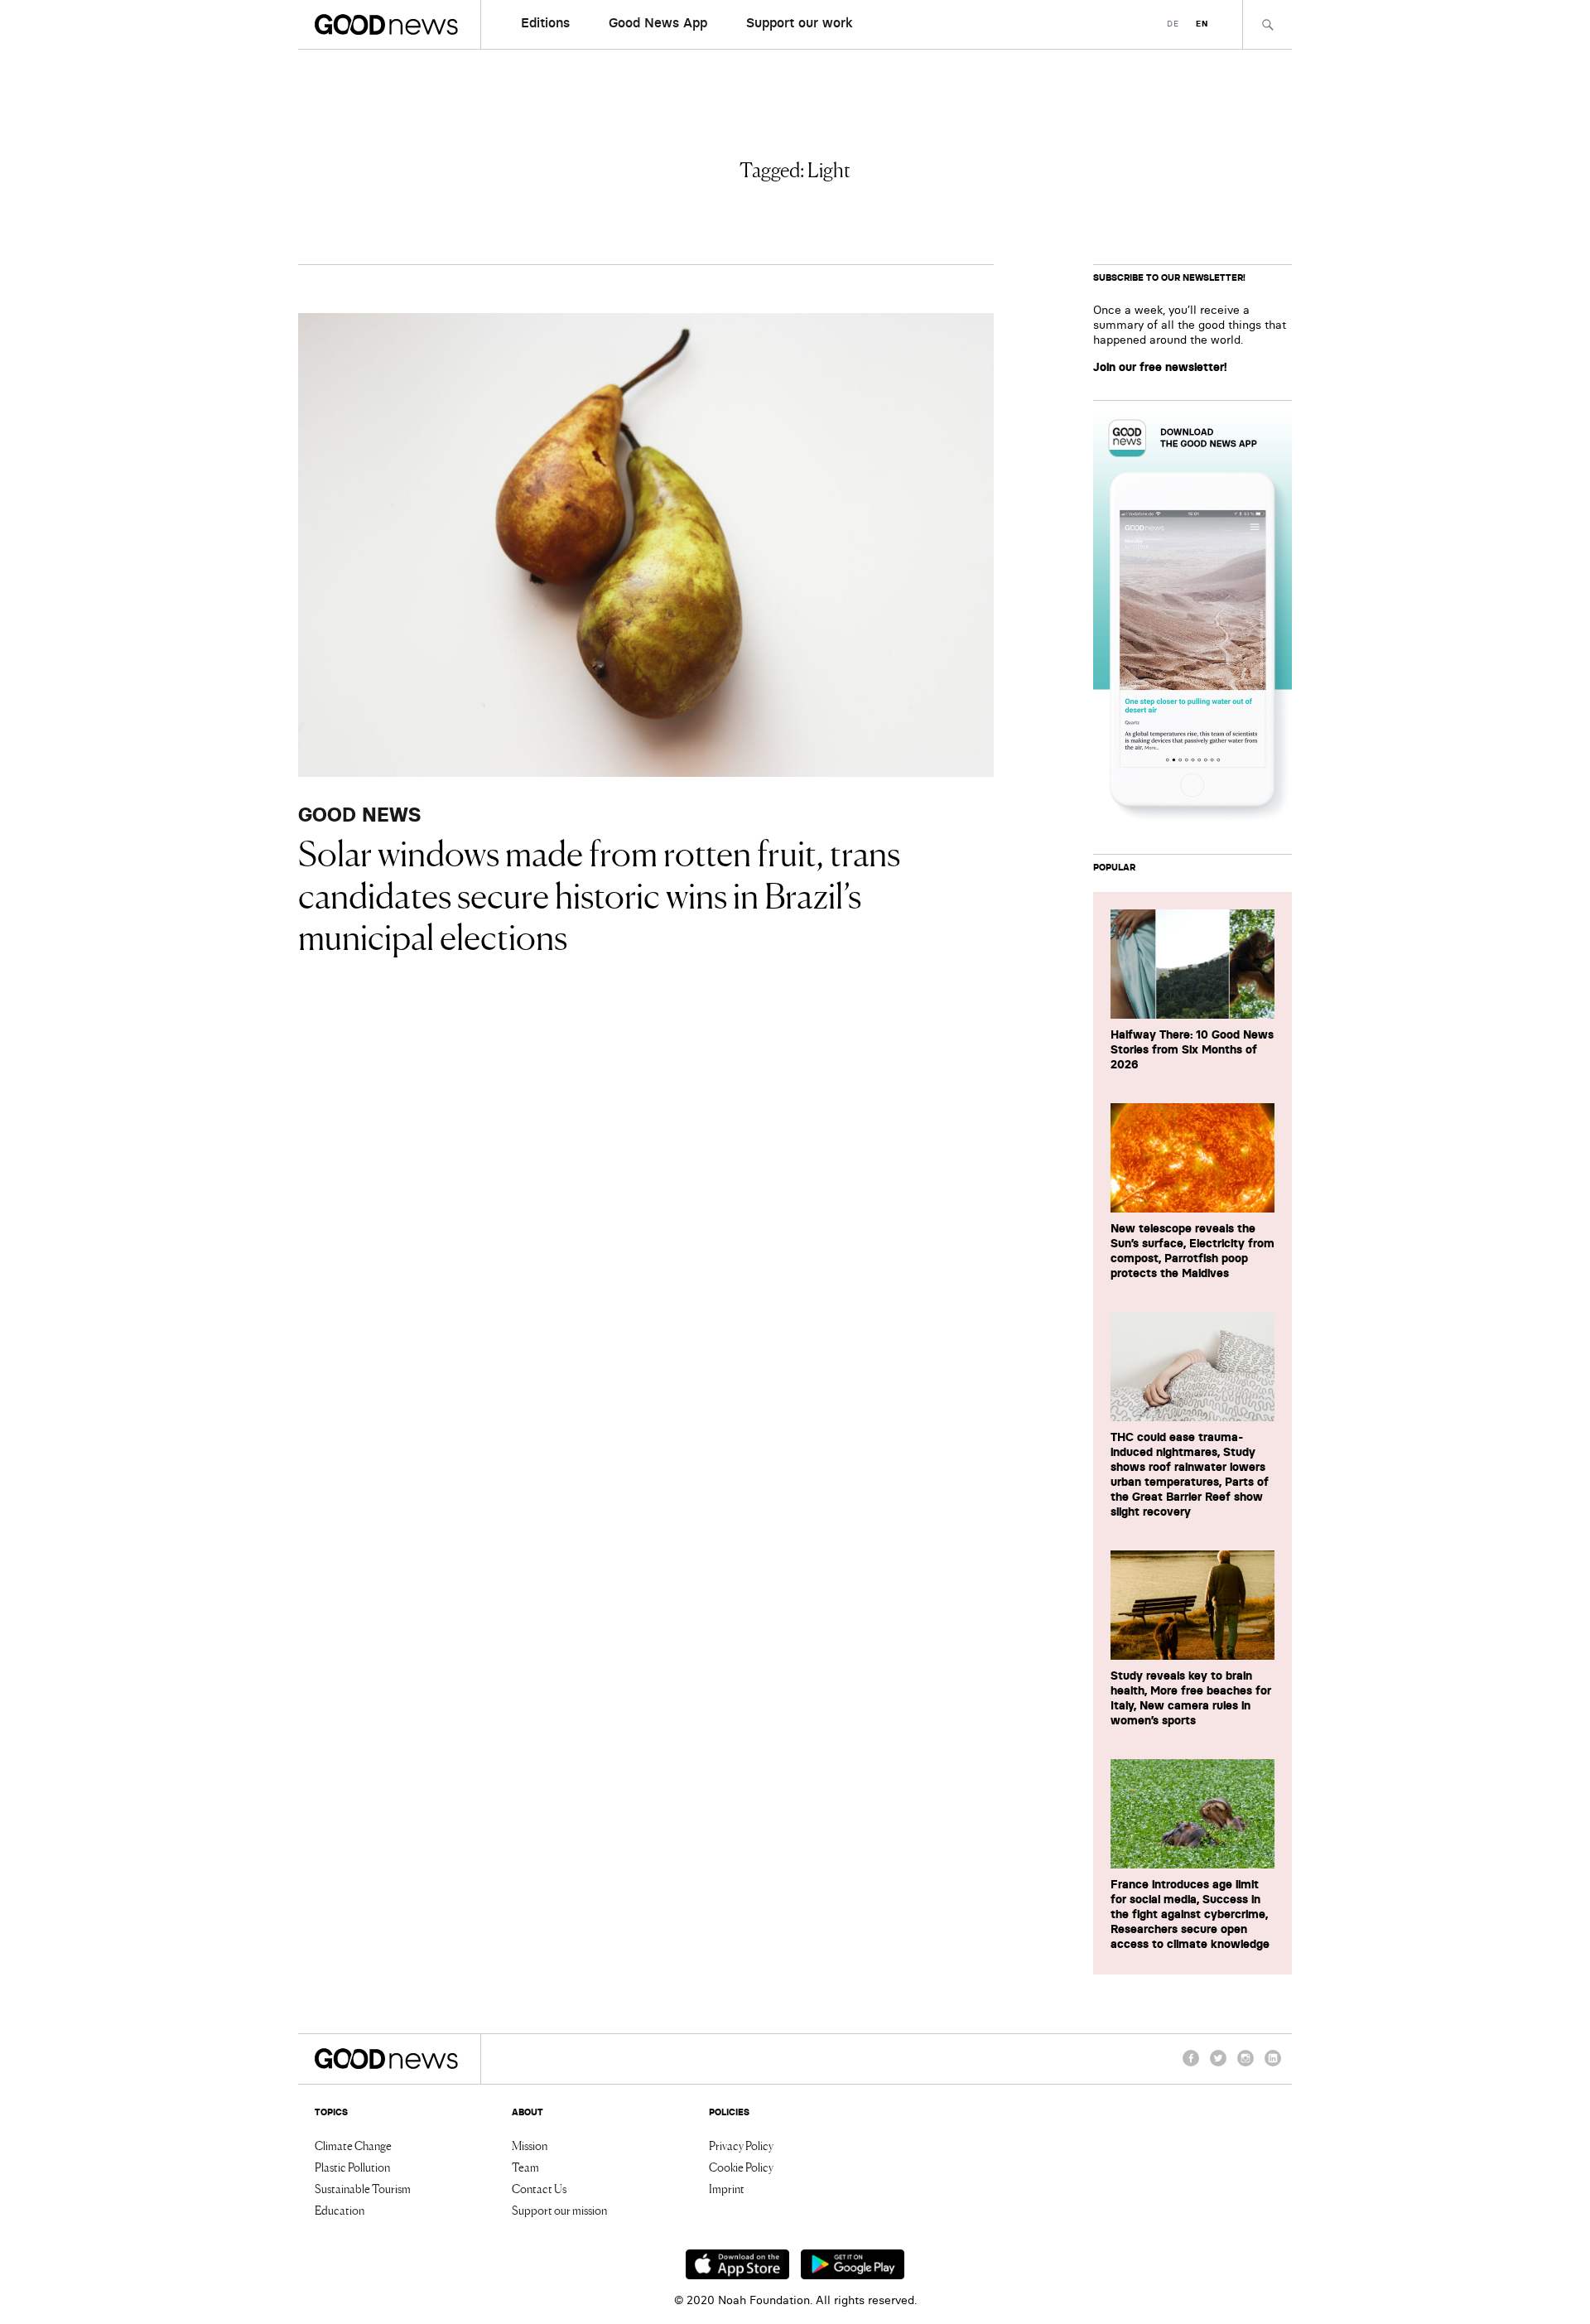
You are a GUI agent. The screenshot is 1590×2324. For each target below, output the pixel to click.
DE (1173, 24)
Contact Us (539, 2188)
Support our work (800, 22)
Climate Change (353, 2145)
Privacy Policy (741, 2145)
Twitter (1218, 2066)
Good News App (658, 22)
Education (340, 2210)
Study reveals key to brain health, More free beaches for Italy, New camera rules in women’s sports (1191, 1698)
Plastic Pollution (352, 2167)
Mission (530, 2145)
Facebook (1191, 2066)
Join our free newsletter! (1160, 367)
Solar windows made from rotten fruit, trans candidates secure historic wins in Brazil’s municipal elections (599, 893)
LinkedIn (1273, 2066)
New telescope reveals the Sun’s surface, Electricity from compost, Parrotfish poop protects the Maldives (1192, 1251)
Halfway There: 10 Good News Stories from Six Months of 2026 (1192, 1049)
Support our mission (559, 2210)
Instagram (1245, 2066)
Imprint (727, 2188)
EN (1202, 24)
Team (525, 2167)
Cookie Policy (741, 2167)
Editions (545, 22)
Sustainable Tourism (363, 2188)
